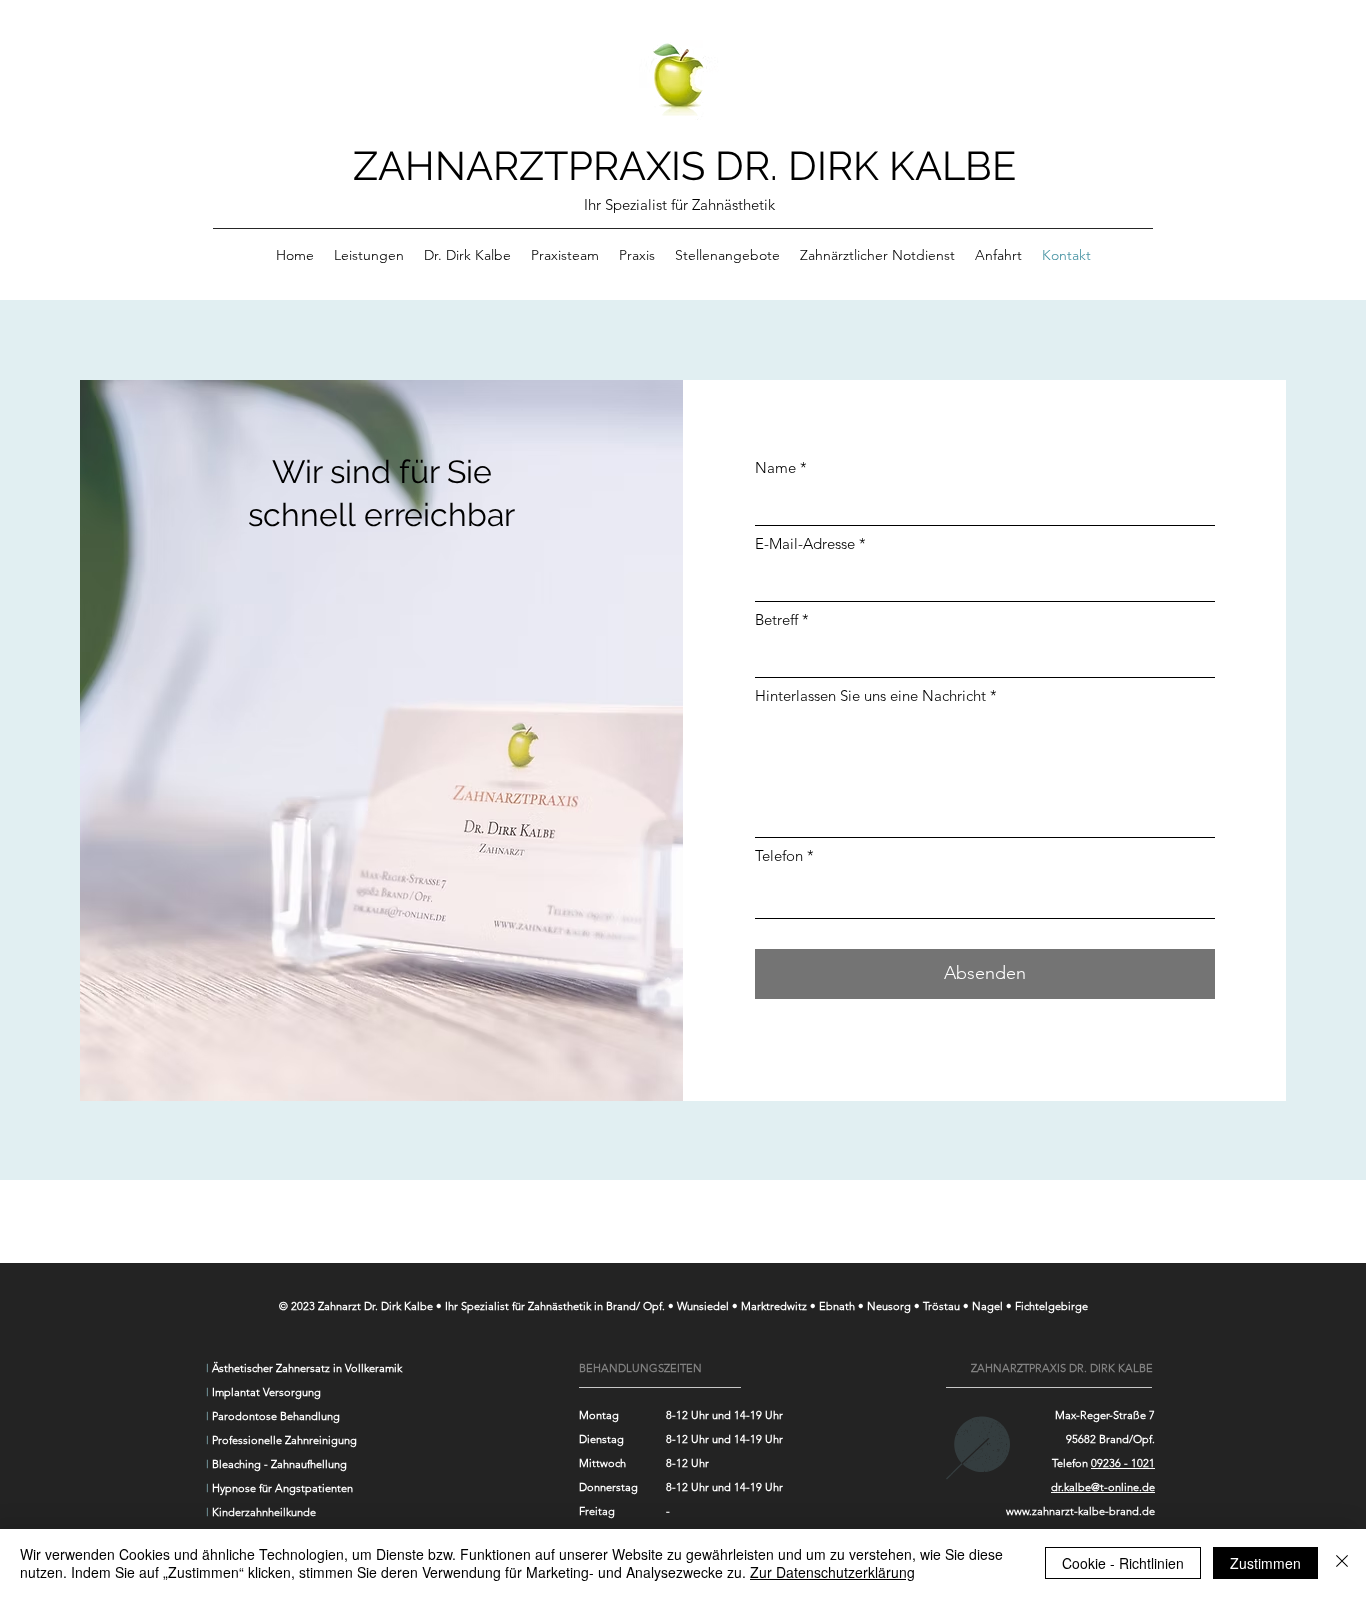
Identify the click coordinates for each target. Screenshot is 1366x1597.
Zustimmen (1265, 1563)
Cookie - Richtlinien (1123, 1563)
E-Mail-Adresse (805, 543)
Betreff (776, 619)
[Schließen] (1342, 1563)
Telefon (779, 855)
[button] (369, 255)
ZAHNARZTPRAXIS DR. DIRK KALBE (684, 165)
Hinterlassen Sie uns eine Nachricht (870, 695)
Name (775, 467)
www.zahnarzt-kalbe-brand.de (1080, 1511)
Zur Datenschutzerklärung (832, 1572)
